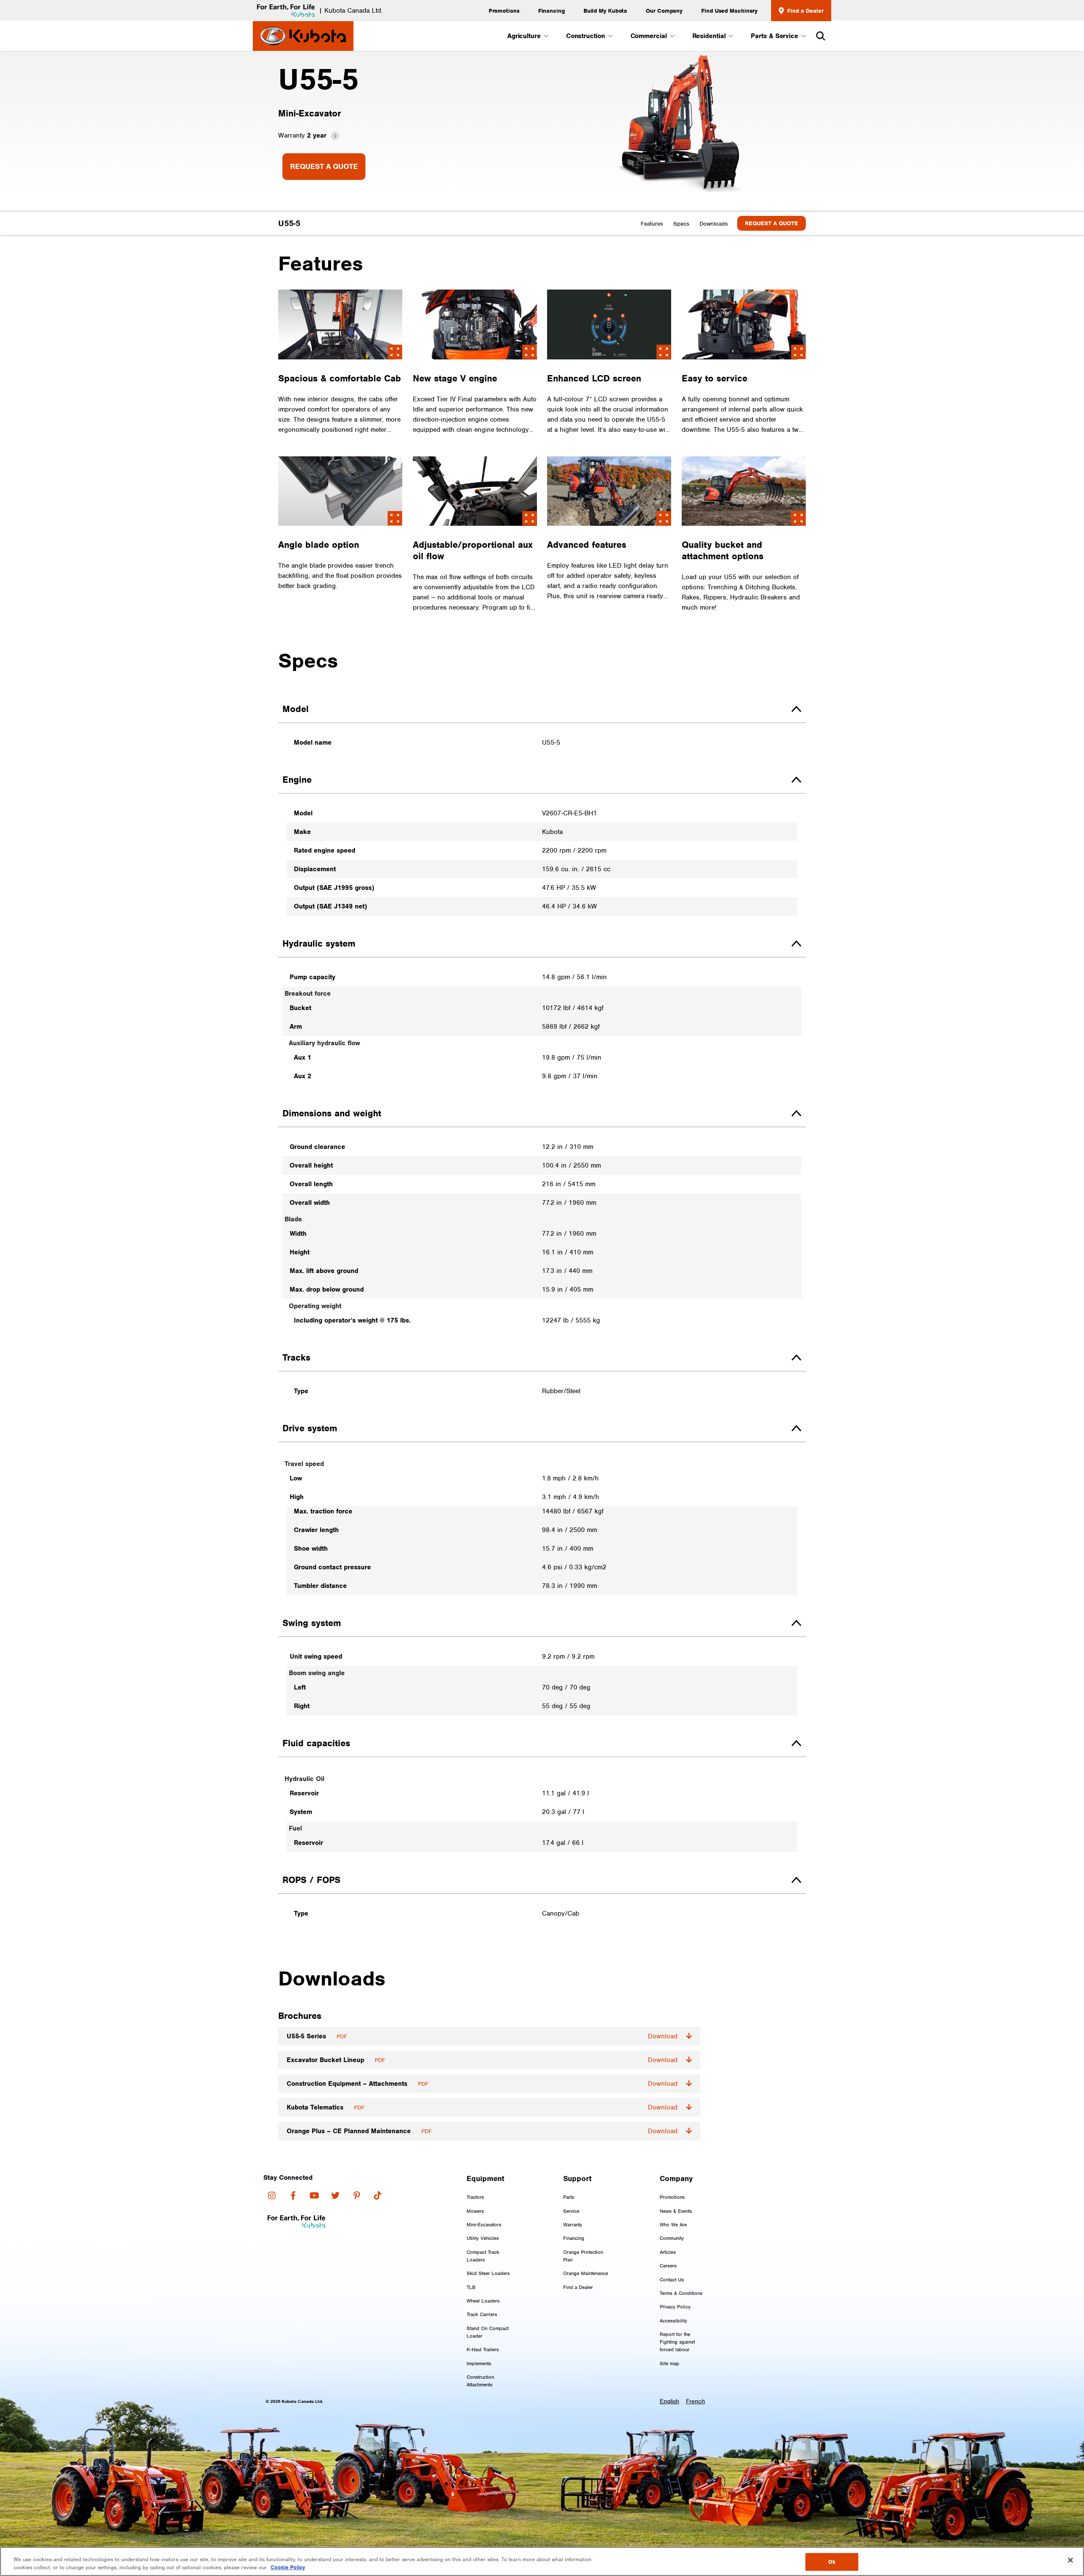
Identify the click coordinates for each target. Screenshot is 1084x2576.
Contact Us (672, 2280)
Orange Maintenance (586, 2273)
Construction (586, 36)
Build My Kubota (606, 11)
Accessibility (673, 2321)
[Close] (1070, 2560)
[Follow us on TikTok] (378, 2195)
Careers (668, 2266)
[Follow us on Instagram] (272, 2195)
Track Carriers (482, 2314)
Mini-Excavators (484, 2225)
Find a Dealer (804, 11)
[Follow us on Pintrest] (357, 2195)
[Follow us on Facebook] (293, 2195)
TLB (471, 2287)
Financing (552, 11)
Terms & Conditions (681, 2293)
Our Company (664, 11)
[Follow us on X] (335, 2195)
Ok (832, 2562)
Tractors (475, 2197)
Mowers (475, 2211)
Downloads (714, 224)
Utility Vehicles (483, 2238)
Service (571, 2211)
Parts (569, 2197)
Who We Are (673, 2225)
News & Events (676, 2211)
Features (652, 224)
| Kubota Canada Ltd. (351, 11)
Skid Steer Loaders (488, 2273)
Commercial (649, 36)
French (695, 2401)
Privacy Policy (675, 2307)
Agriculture (524, 36)
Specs (681, 224)
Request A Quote (324, 166)
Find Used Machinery (729, 11)
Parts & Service (774, 36)
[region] (542, 2561)
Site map (669, 2363)
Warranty (573, 2225)
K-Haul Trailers (483, 2350)
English (669, 2401)
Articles (668, 2252)
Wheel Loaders (483, 2301)
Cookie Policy (288, 2567)
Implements (479, 2363)
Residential (709, 36)
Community (672, 2238)
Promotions (504, 11)
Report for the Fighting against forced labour (677, 2342)
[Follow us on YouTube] (314, 2195)
